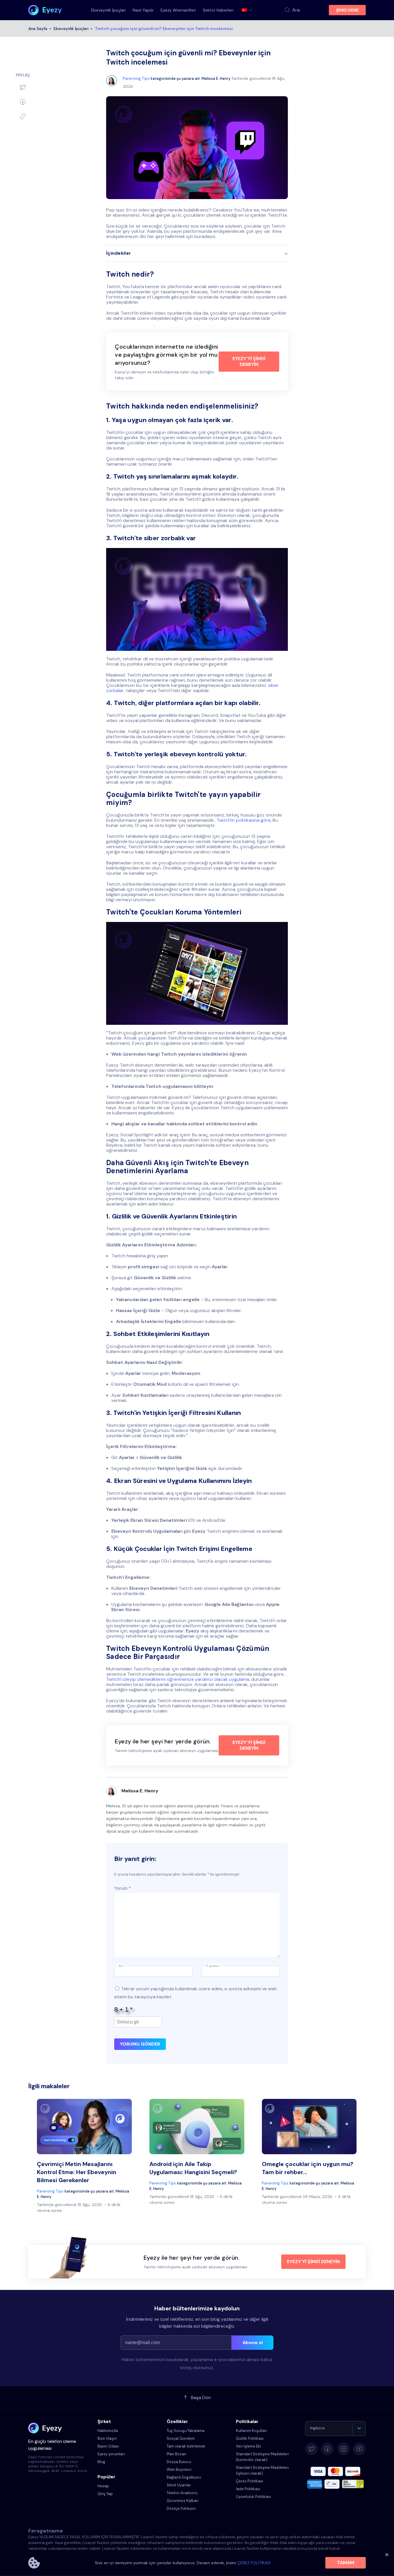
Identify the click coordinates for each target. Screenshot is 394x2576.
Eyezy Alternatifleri (178, 10)
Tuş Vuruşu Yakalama (186, 2431)
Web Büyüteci (179, 2470)
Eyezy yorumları (111, 2454)
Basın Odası (108, 2446)
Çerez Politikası (249, 2481)
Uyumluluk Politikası (253, 2497)
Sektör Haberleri (218, 10)
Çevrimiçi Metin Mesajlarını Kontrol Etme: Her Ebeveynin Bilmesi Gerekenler (77, 2172)
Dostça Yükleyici (181, 2508)
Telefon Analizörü (182, 2493)
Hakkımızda (108, 2431)
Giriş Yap (105, 2494)
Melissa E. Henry (216, 79)
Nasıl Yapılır (143, 10)
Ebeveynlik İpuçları (108, 10)
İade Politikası (248, 2489)
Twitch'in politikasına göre (244, 820)
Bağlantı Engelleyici (184, 2477)
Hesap (103, 2486)
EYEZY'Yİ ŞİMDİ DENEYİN (249, 361)
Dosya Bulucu (179, 2462)
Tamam (346, 2563)
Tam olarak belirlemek (186, 2446)
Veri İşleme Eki (248, 2446)
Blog (101, 2462)
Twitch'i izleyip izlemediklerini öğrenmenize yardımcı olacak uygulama (178, 1679)
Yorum (123, 1888)
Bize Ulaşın (107, 2438)
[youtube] (359, 2449)
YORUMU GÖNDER (140, 2044)
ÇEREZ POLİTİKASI (254, 2563)
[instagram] (344, 2449)
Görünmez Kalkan (183, 2501)
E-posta (213, 1966)
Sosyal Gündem (181, 2438)
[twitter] (23, 87)
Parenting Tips (136, 79)
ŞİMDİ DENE (347, 10)
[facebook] (23, 102)
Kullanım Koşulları (252, 2431)
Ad (122, 1966)
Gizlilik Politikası (250, 2438)
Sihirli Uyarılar (179, 2485)
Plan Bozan (177, 2454)
